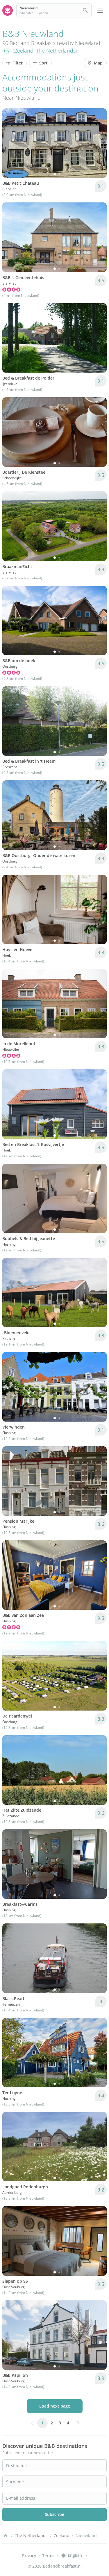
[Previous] (10, 143)
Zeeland (24, 51)
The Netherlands (56, 51)
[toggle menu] (100, 10)
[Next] (99, 143)
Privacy (29, 2556)
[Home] (6, 2536)
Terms (48, 2556)
